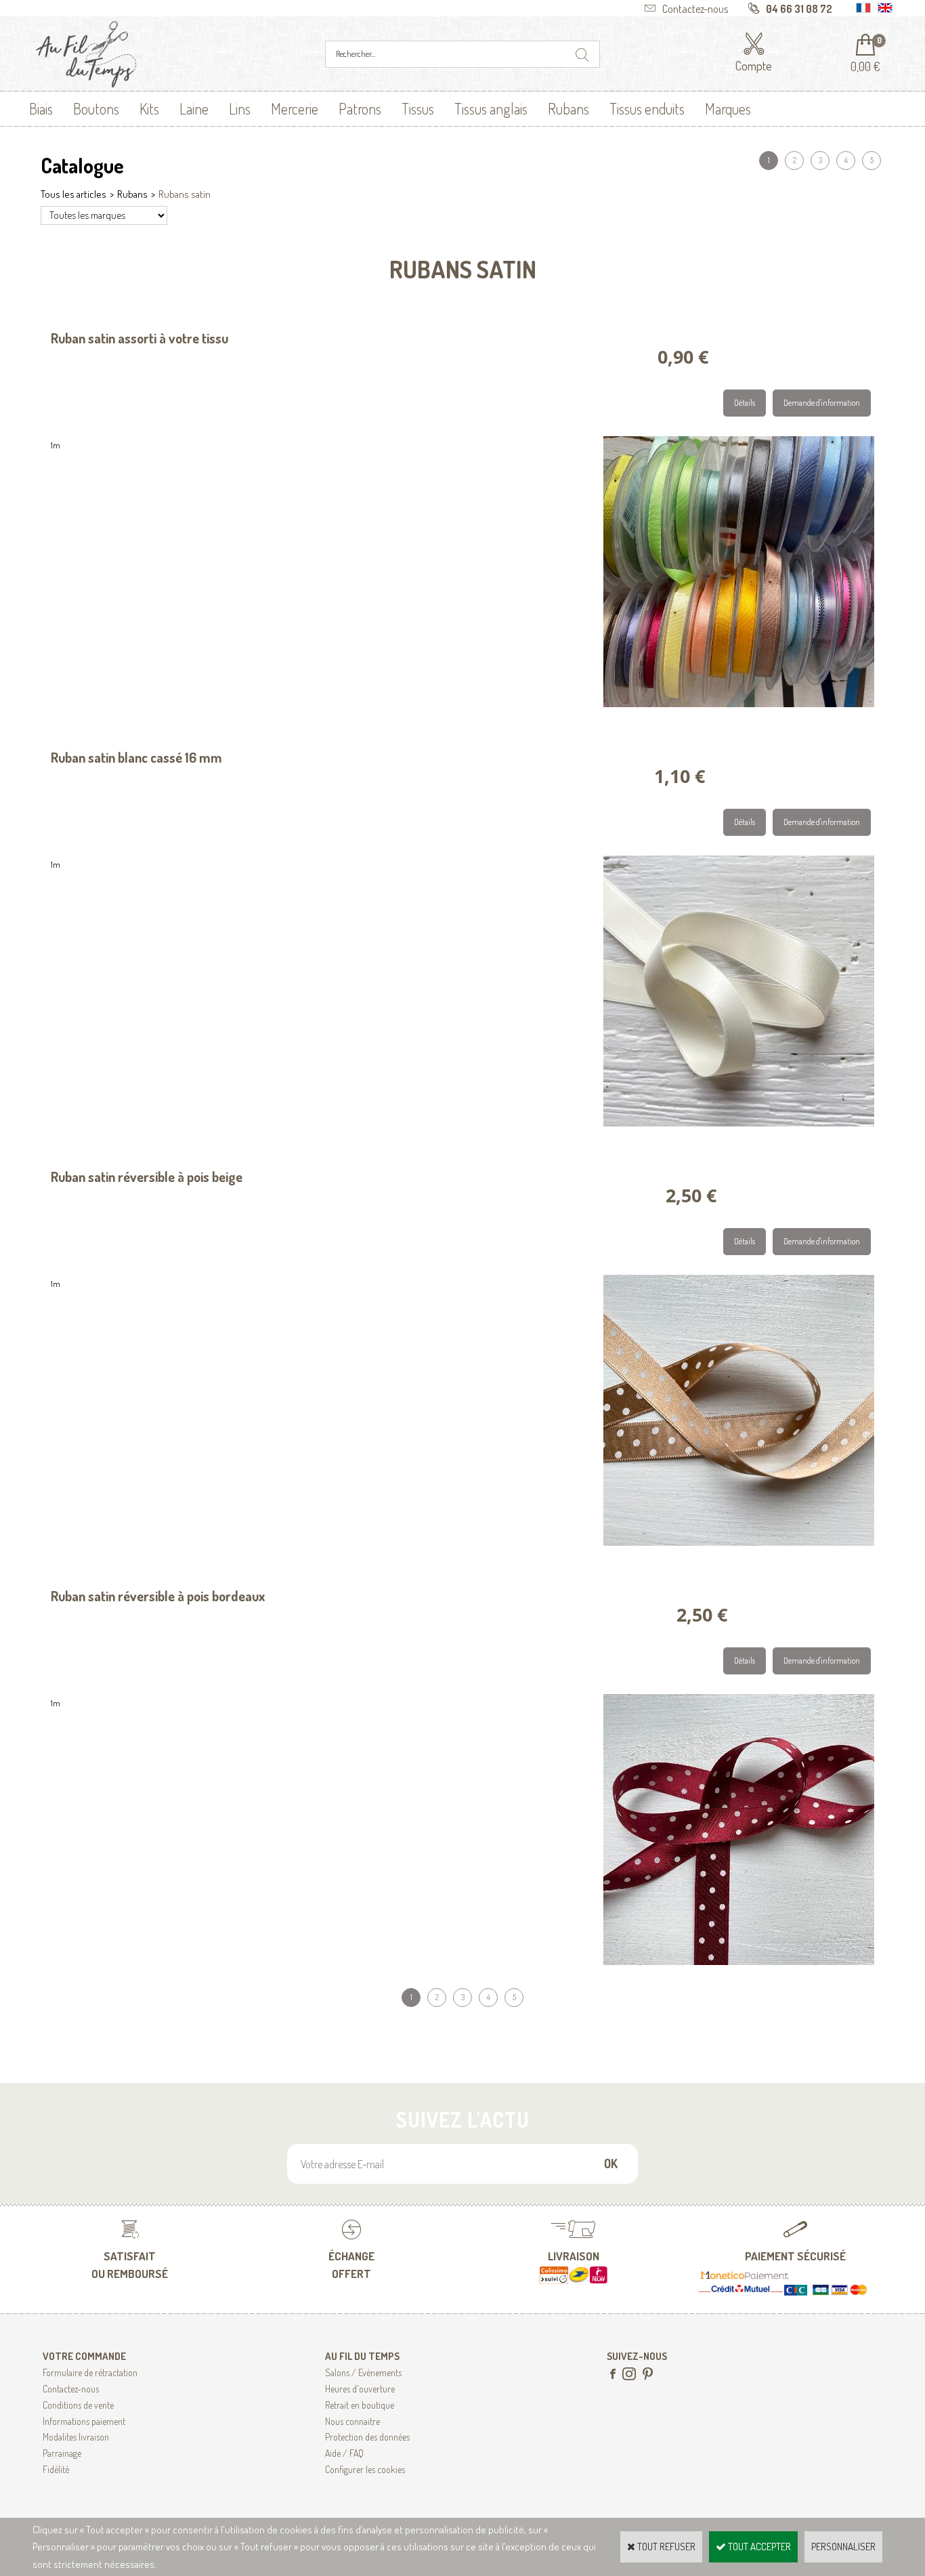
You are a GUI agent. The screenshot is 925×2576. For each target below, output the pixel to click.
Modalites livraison (76, 2437)
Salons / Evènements (363, 2372)
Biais (41, 108)
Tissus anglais (491, 108)
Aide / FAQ (344, 2453)
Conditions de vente (78, 2405)
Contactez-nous (71, 2389)
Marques (728, 108)
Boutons (96, 108)
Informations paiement (84, 2421)
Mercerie (295, 108)
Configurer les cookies (365, 2469)
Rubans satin (185, 194)
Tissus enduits (647, 108)
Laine (194, 108)
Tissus (418, 108)
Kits (149, 108)
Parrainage (62, 2453)
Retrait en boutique (360, 2405)
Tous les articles (73, 194)
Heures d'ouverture (360, 2389)
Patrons (360, 108)
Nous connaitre (352, 2421)
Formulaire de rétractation (90, 2372)
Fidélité (56, 2469)
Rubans (568, 108)
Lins (240, 108)
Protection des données (367, 2437)
